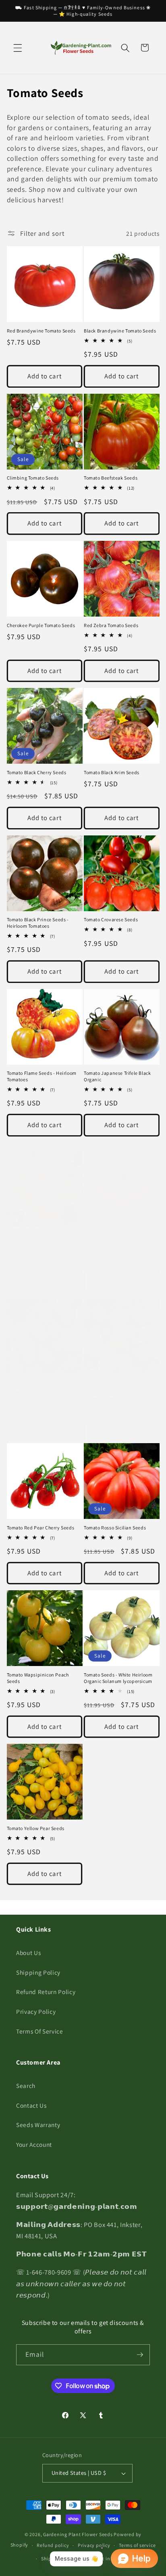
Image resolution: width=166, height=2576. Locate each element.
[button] (18, 48)
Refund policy (53, 2545)
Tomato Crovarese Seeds (111, 919)
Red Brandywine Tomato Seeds (41, 331)
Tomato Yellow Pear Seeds (36, 1828)
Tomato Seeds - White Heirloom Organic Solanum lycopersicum (118, 1678)
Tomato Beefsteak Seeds (111, 478)
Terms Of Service (40, 2031)
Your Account (34, 2144)
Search (26, 2086)
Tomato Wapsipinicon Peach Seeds (38, 1678)
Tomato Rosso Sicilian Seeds (115, 1528)
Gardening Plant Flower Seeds (78, 2534)
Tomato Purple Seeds (30, 1383)
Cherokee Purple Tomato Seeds (41, 625)
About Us (28, 1953)
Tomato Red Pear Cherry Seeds (41, 1528)
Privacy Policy (36, 2011)
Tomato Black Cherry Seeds (37, 772)
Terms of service (137, 2545)
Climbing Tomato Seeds (33, 478)
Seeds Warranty (38, 2125)
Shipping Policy (38, 1972)
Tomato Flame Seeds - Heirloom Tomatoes (42, 1076)
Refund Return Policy (46, 1992)
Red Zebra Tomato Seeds (111, 625)
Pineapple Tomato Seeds (34, 1235)
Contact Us (31, 2105)
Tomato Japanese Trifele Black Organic (117, 1076)
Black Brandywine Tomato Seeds (120, 331)
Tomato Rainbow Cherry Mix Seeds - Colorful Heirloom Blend (119, 1386)
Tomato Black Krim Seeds (112, 772)
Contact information (110, 2558)
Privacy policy (94, 2545)
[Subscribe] (140, 2355)
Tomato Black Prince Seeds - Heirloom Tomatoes (38, 923)
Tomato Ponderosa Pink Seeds (117, 1235)
